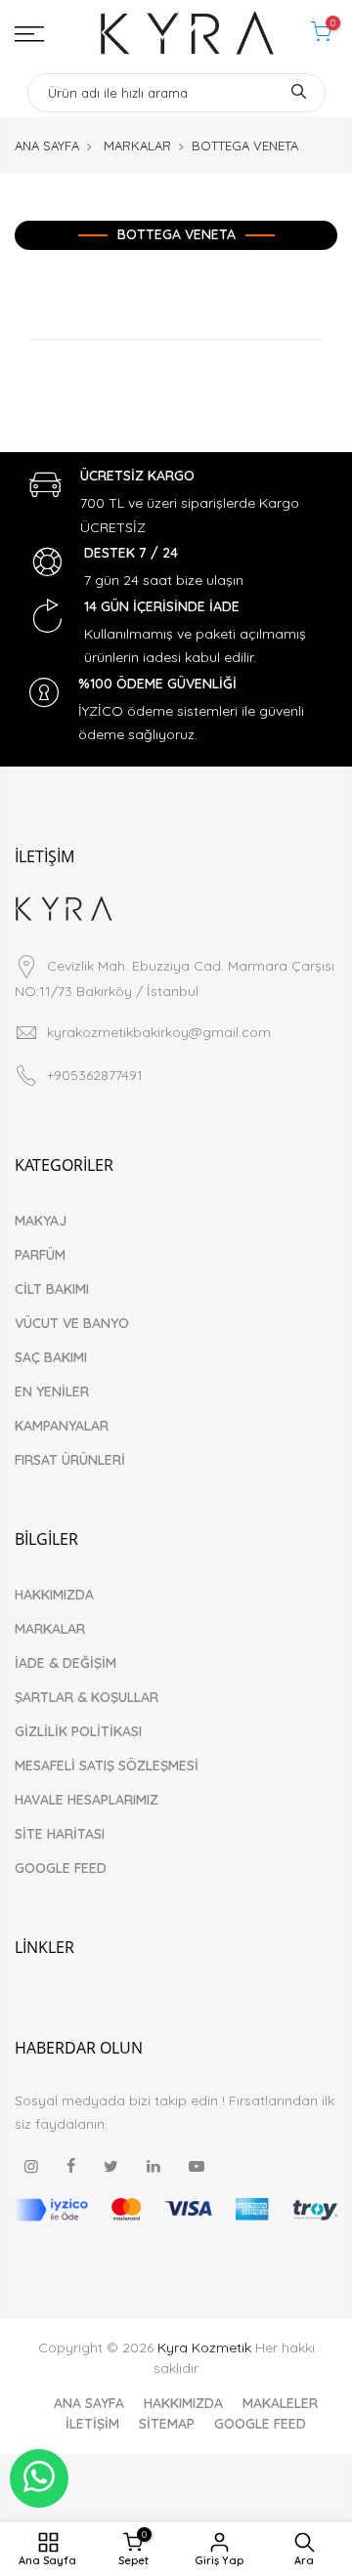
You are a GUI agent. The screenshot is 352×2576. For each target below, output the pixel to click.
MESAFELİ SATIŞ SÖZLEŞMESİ (107, 1766)
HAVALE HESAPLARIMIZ (87, 1800)
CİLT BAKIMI (52, 1289)
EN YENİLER (52, 1392)
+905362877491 (95, 1075)
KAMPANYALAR (62, 1426)
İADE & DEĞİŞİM (66, 1663)
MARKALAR (137, 145)
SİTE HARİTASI (60, 1834)
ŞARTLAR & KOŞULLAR (87, 1697)
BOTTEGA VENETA (245, 145)
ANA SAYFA (47, 145)
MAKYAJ (41, 1221)
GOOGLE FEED (61, 1868)
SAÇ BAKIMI (51, 1357)
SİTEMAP (167, 2424)
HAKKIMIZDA (54, 1595)
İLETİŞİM (92, 2424)
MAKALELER (280, 2403)
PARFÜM (40, 1255)
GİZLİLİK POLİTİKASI (78, 1731)
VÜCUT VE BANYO (72, 1323)
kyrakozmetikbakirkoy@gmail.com (159, 1032)
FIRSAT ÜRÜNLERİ (70, 1460)
